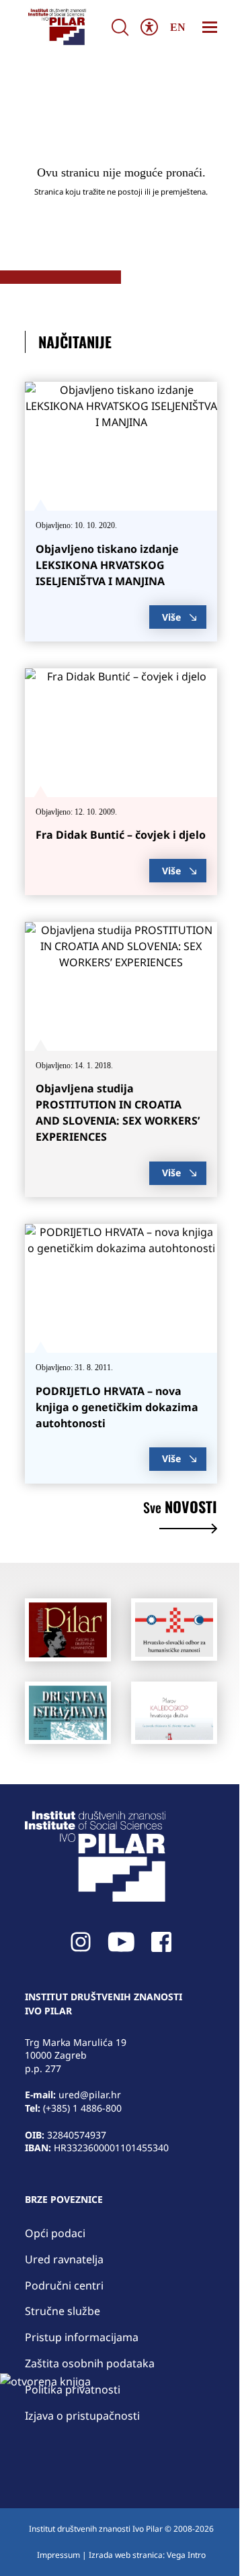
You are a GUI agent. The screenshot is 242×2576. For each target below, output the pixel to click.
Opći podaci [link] (55, 2233)
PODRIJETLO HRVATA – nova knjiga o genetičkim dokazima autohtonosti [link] (117, 1407)
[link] (56, 27)
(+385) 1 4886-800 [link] (82, 2108)
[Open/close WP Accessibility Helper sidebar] (149, 27)
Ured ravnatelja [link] (64, 2259)
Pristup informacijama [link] (82, 2337)
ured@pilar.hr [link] (90, 2095)
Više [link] (171, 617)
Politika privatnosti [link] (73, 2389)
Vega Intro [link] (186, 2555)
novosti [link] (180, 1508)
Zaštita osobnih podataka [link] (90, 2363)
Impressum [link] (58, 2555)
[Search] (120, 27)
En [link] (178, 27)
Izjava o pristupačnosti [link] (82, 2416)
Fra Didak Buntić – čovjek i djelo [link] (121, 835)
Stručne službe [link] (63, 2311)
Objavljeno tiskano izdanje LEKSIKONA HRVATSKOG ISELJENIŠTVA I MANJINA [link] (107, 565)
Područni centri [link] (64, 2285)
